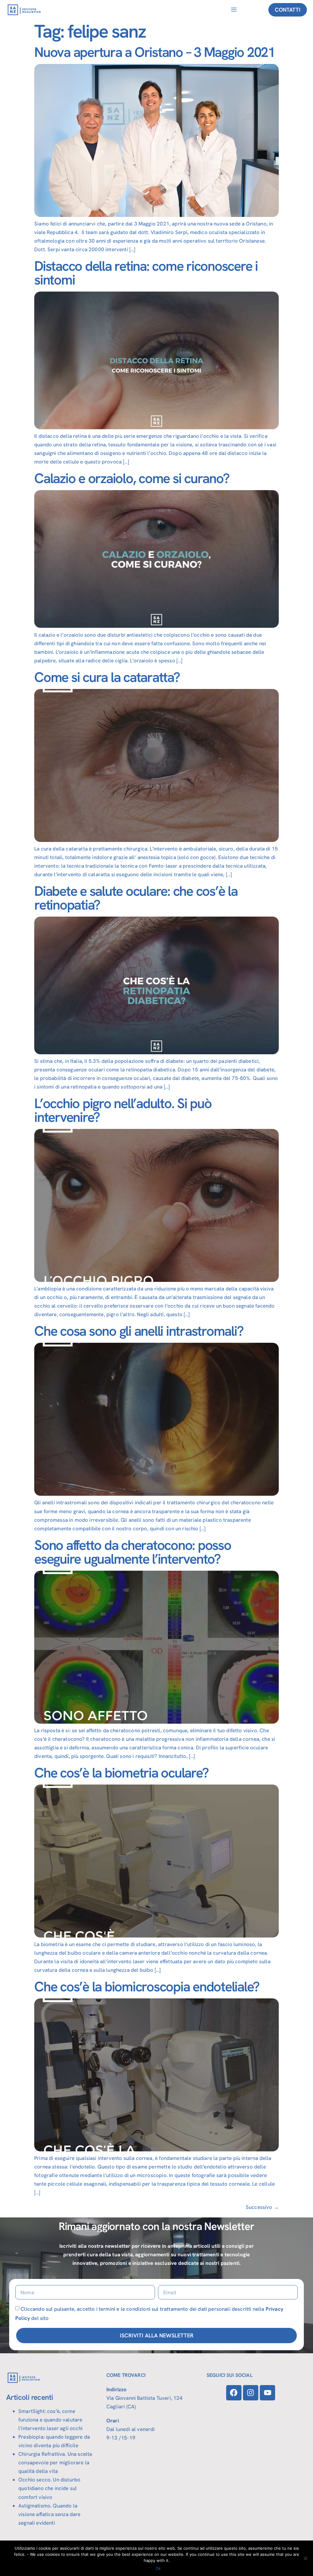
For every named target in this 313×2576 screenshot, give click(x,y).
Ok (158, 2568)
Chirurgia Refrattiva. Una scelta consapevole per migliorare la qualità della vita (55, 2462)
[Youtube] (267, 2393)
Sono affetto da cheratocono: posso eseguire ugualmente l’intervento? (133, 1552)
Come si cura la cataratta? (107, 677)
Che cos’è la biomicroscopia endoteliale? (147, 1987)
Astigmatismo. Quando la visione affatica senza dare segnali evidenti (50, 2514)
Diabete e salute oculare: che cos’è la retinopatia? (136, 898)
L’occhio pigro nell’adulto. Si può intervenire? (123, 1110)
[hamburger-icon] (234, 10)
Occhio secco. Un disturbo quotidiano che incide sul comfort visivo (49, 2488)
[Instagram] (251, 2393)
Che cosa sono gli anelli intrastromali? (139, 1331)
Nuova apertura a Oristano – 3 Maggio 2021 (155, 52)
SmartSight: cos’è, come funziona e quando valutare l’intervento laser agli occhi (50, 2420)
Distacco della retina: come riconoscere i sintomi (146, 273)
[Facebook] (234, 2393)
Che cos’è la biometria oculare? (121, 1773)
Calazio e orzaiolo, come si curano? (132, 478)
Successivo (262, 2207)
